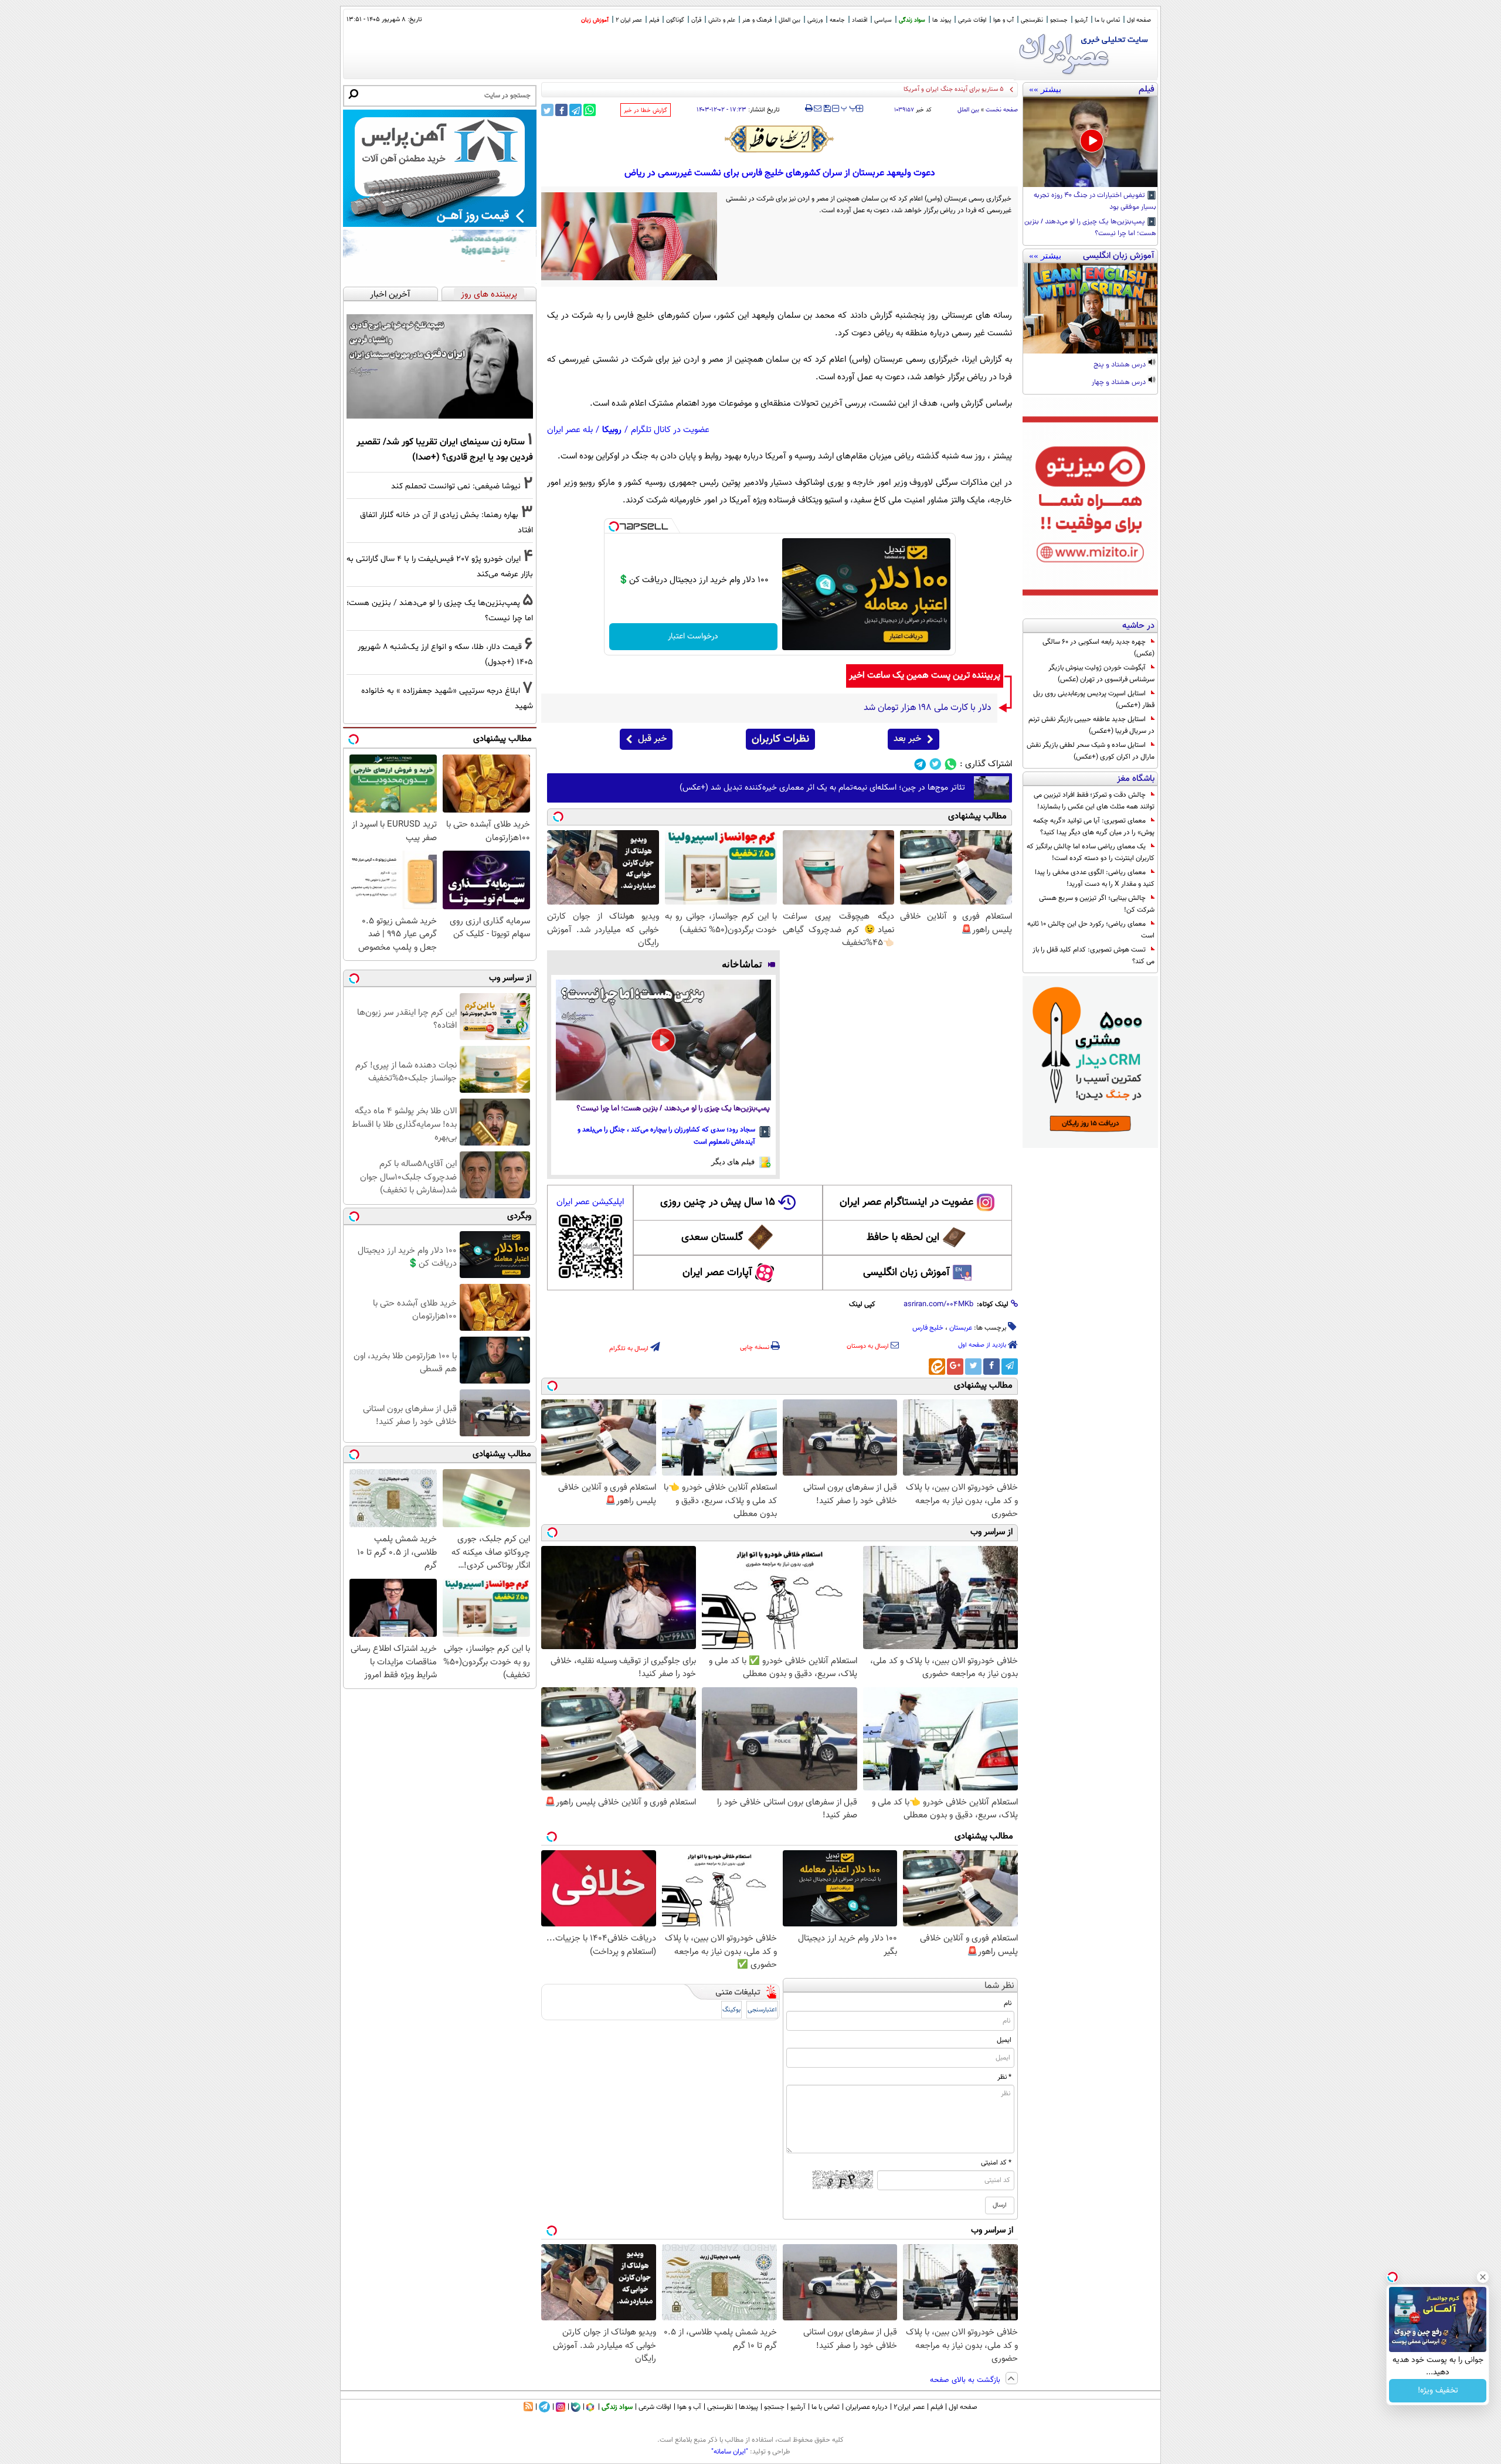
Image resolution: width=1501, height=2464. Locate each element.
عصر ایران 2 (629, 20)
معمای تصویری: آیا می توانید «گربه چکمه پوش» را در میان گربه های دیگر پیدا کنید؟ (1094, 827)
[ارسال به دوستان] (818, 108)
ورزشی (815, 20)
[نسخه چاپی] (809, 108)
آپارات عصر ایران (717, 1273)
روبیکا (612, 430)
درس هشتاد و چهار (1120, 383)
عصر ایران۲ (909, 2407)
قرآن (696, 20)
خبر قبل (652, 739)
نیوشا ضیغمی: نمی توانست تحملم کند (456, 486)
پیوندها (748, 2407)
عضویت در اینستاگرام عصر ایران (906, 1202)
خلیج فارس (928, 1328)
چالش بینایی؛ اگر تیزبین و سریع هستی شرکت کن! (1097, 904)
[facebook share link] (561, 110)
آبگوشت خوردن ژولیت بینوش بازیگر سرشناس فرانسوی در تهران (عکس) (1101, 674)
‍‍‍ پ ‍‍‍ (849, 107)
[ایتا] (937, 1367)
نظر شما (999, 1986)
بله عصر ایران (570, 430)
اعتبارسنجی (762, 2010)
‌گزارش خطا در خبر (646, 111)
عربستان (961, 1328)
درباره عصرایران (867, 2407)
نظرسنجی (1032, 20)
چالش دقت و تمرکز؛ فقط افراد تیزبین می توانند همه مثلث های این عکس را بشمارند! (1094, 801)
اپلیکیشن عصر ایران (590, 1202)
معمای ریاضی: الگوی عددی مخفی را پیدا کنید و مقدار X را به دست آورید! (1095, 878)
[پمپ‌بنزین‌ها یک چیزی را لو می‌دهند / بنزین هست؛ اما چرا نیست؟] (663, 1040)
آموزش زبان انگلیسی (906, 1273)
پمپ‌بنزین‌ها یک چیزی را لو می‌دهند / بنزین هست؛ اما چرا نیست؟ (1090, 228)
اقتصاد (860, 20)
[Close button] (1483, 2277)
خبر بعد (907, 739)
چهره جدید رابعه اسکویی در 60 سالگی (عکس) (1098, 648)
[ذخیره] (827, 109)
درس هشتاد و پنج (1120, 365)
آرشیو (1081, 20)
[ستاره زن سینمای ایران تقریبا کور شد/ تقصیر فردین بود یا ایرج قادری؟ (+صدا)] (440, 366)
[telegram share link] (575, 110)
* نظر (1004, 2077)
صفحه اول (1139, 20)
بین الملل (789, 20)
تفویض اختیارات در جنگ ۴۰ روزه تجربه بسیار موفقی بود (1095, 202)
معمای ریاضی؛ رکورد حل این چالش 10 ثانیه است (1091, 930)
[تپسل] (614, 526)
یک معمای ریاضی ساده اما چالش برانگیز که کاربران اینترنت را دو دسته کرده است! (1091, 852)
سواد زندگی (912, 20)
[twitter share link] (547, 110)
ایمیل (1004, 2040)
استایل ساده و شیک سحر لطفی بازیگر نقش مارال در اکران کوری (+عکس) (1091, 751)
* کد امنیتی (996, 2163)
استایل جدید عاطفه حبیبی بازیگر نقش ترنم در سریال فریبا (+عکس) (1091, 725)
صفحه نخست (1002, 110)
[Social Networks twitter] (935, 764)
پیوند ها (942, 20)
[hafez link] (780, 139)
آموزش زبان (595, 20)
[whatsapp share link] (590, 110)
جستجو (1059, 20)
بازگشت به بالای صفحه (966, 2380)
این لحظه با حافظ (903, 1238)
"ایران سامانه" (730, 2452)
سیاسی (883, 20)
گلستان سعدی (712, 1238)
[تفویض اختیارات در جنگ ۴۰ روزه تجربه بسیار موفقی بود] (1090, 142)
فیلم (654, 20)
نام (1008, 2003)
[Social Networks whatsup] (951, 764)
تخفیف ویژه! (1438, 2391)
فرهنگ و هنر (757, 20)
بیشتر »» (1045, 89)
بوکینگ (731, 2010)
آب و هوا (1004, 20)
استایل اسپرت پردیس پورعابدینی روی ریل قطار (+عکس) (1094, 699)
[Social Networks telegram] (920, 764)
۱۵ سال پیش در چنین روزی (718, 1202)
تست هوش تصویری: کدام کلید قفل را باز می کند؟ (1094, 956)
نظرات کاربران (780, 739)
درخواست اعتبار (693, 637)
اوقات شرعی (972, 20)
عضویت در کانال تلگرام (670, 430)
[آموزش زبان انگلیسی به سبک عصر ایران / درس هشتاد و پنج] (1090, 308)
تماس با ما (1107, 20)
